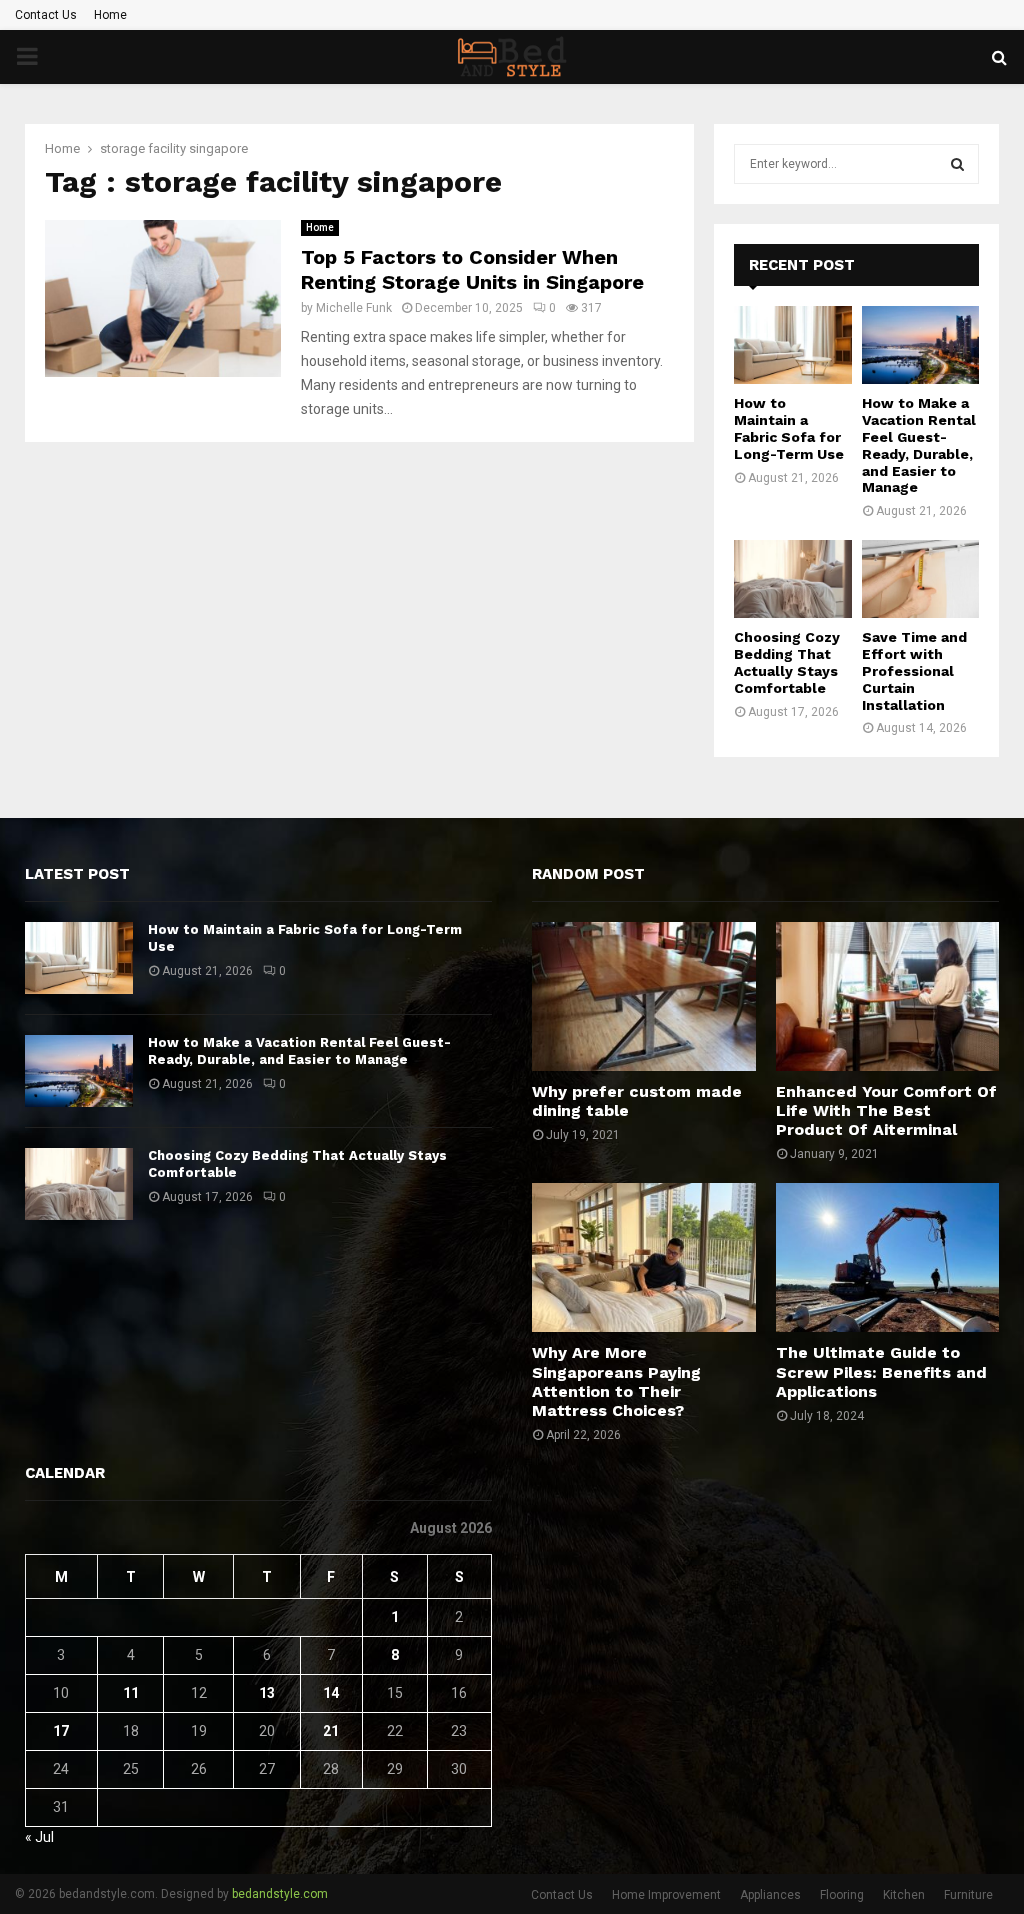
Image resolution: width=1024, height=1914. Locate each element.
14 (331, 1693)
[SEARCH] (957, 164)
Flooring (842, 1895)
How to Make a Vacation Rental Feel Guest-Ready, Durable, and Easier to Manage (919, 445)
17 (61, 1731)
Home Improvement (666, 1895)
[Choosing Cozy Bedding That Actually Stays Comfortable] (793, 579)
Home (110, 15)
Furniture (968, 1895)
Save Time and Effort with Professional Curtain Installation (914, 670)
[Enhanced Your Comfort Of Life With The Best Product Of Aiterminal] (888, 996)
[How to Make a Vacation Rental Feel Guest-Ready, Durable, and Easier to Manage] (921, 345)
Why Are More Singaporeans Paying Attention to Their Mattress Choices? (616, 1381)
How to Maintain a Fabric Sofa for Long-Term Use (789, 428)
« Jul (39, 1837)
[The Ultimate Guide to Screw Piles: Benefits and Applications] (888, 1257)
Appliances (770, 1895)
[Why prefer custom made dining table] (644, 996)
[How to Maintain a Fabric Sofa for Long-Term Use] (793, 345)
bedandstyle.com (280, 1894)
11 (131, 1693)
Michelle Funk (354, 308)
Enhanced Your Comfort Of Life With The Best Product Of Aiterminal (886, 1110)
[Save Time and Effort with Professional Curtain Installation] (921, 579)
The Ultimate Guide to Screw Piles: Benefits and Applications (881, 1371)
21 (331, 1731)
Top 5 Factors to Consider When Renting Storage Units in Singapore (472, 269)
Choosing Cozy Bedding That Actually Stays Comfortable (787, 662)
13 (267, 1693)
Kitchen (904, 1895)
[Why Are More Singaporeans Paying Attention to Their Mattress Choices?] (644, 1257)
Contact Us (46, 15)
